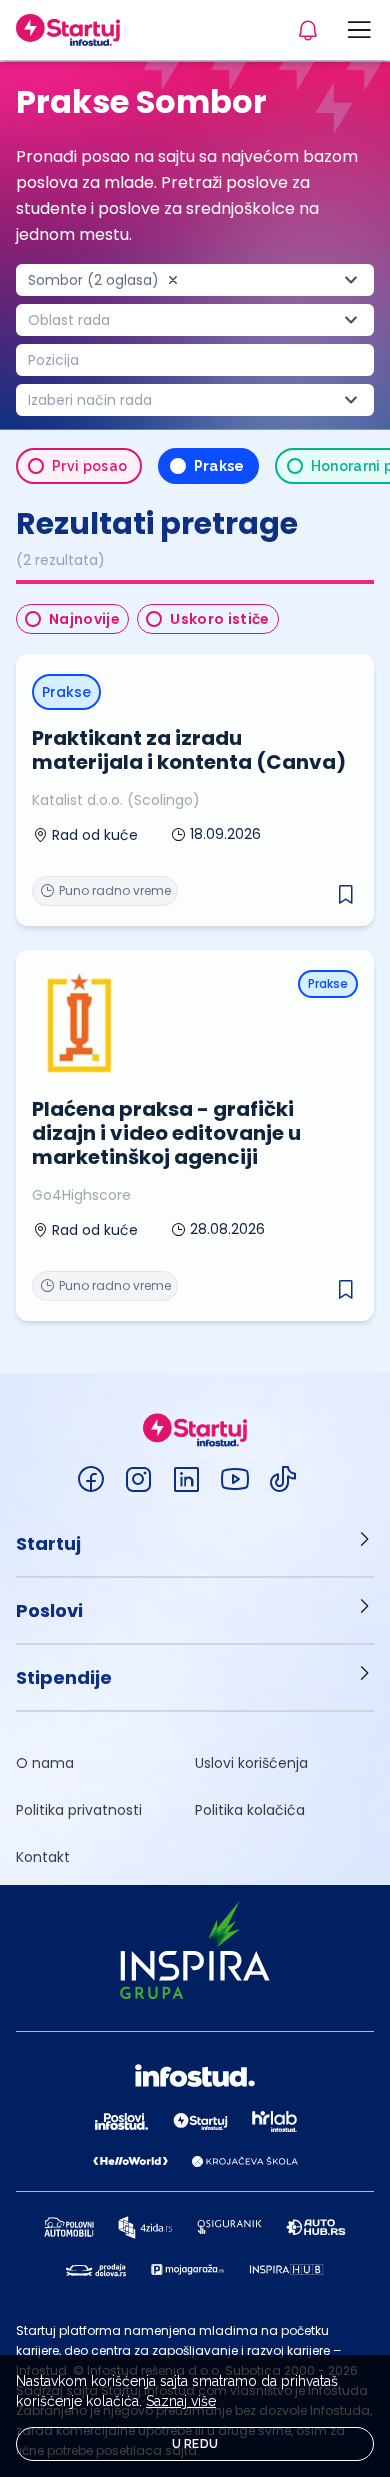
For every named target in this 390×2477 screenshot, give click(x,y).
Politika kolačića (250, 1810)
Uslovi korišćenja (251, 1763)
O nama (45, 1763)
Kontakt (43, 1857)
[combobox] (195, 280)
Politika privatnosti (79, 1810)
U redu (195, 2444)
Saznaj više (181, 2401)
